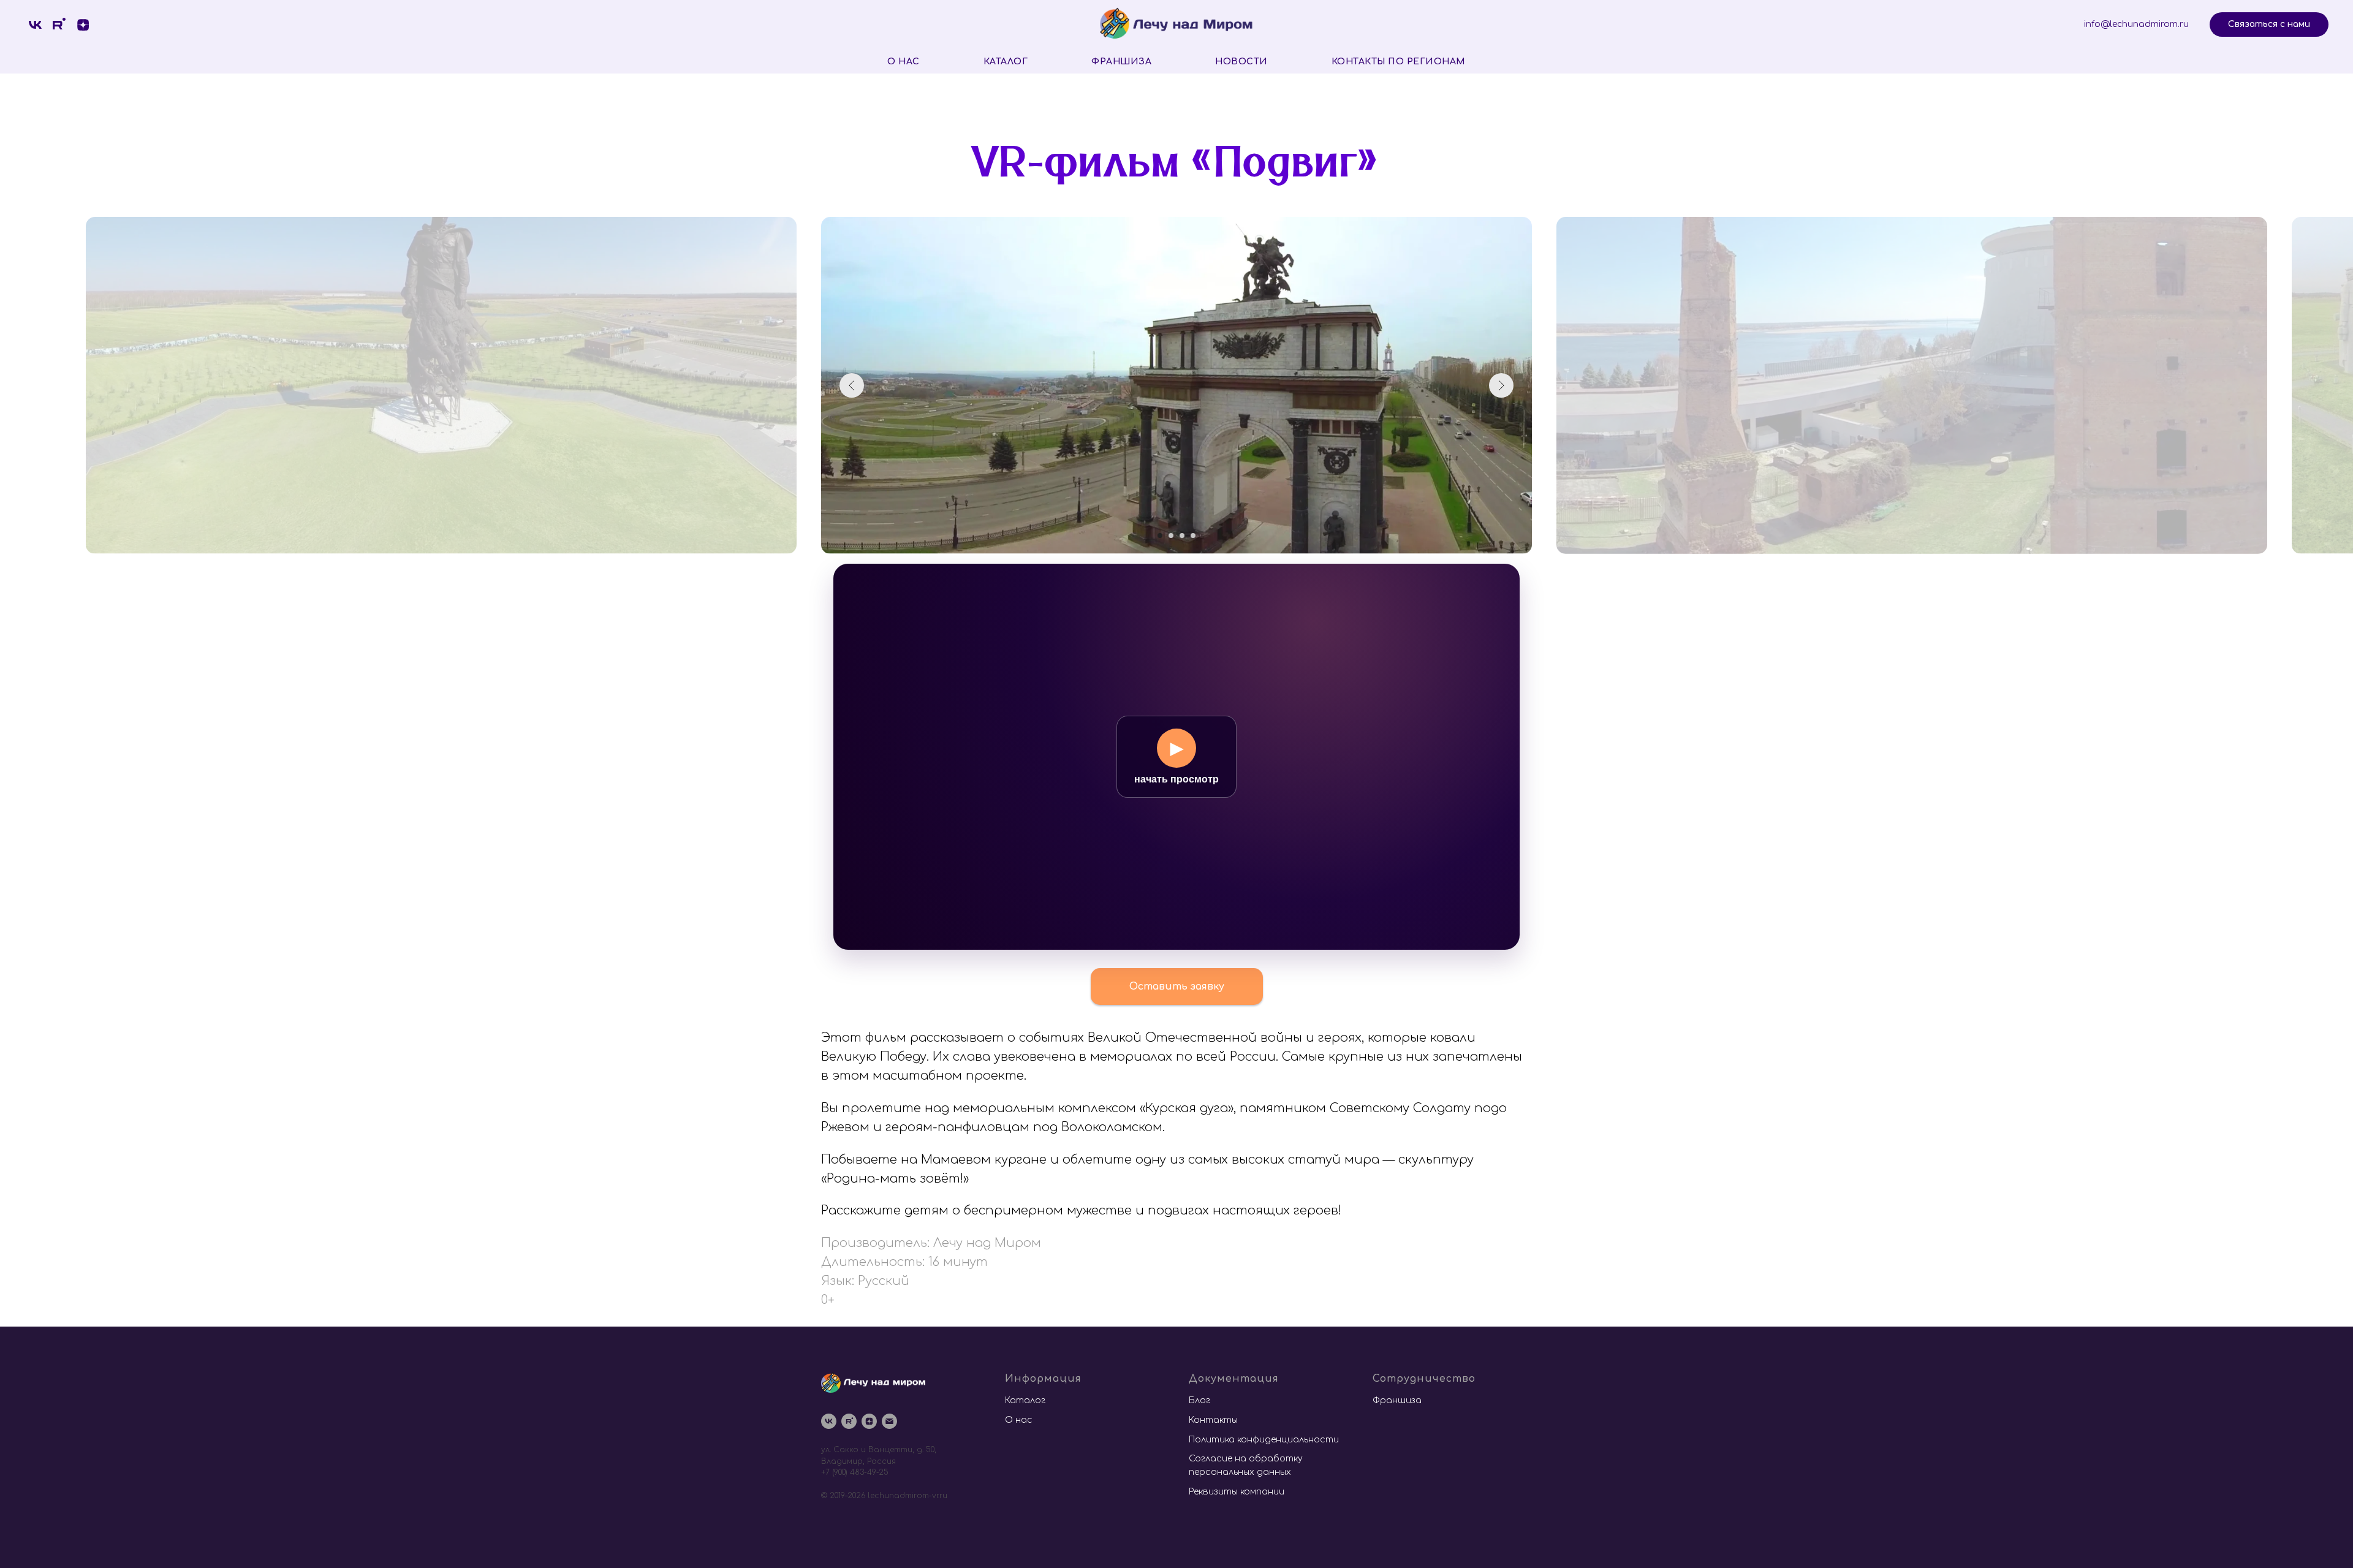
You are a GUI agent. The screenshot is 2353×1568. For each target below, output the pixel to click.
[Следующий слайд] (1501, 385)
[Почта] (889, 1421)
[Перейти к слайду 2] (1171, 536)
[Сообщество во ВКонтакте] (35, 25)
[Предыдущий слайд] (852, 385)
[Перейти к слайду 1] (1160, 536)
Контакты (1213, 1420)
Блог (1199, 1400)
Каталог (1006, 62)
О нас (904, 62)
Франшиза (1121, 62)
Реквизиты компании (1237, 1492)
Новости (1241, 62)
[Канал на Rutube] (849, 1421)
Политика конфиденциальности (1264, 1440)
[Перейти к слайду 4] (1193, 536)
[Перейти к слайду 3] (1182, 536)
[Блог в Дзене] (83, 25)
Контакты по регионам (1399, 62)
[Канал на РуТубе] (59, 25)
